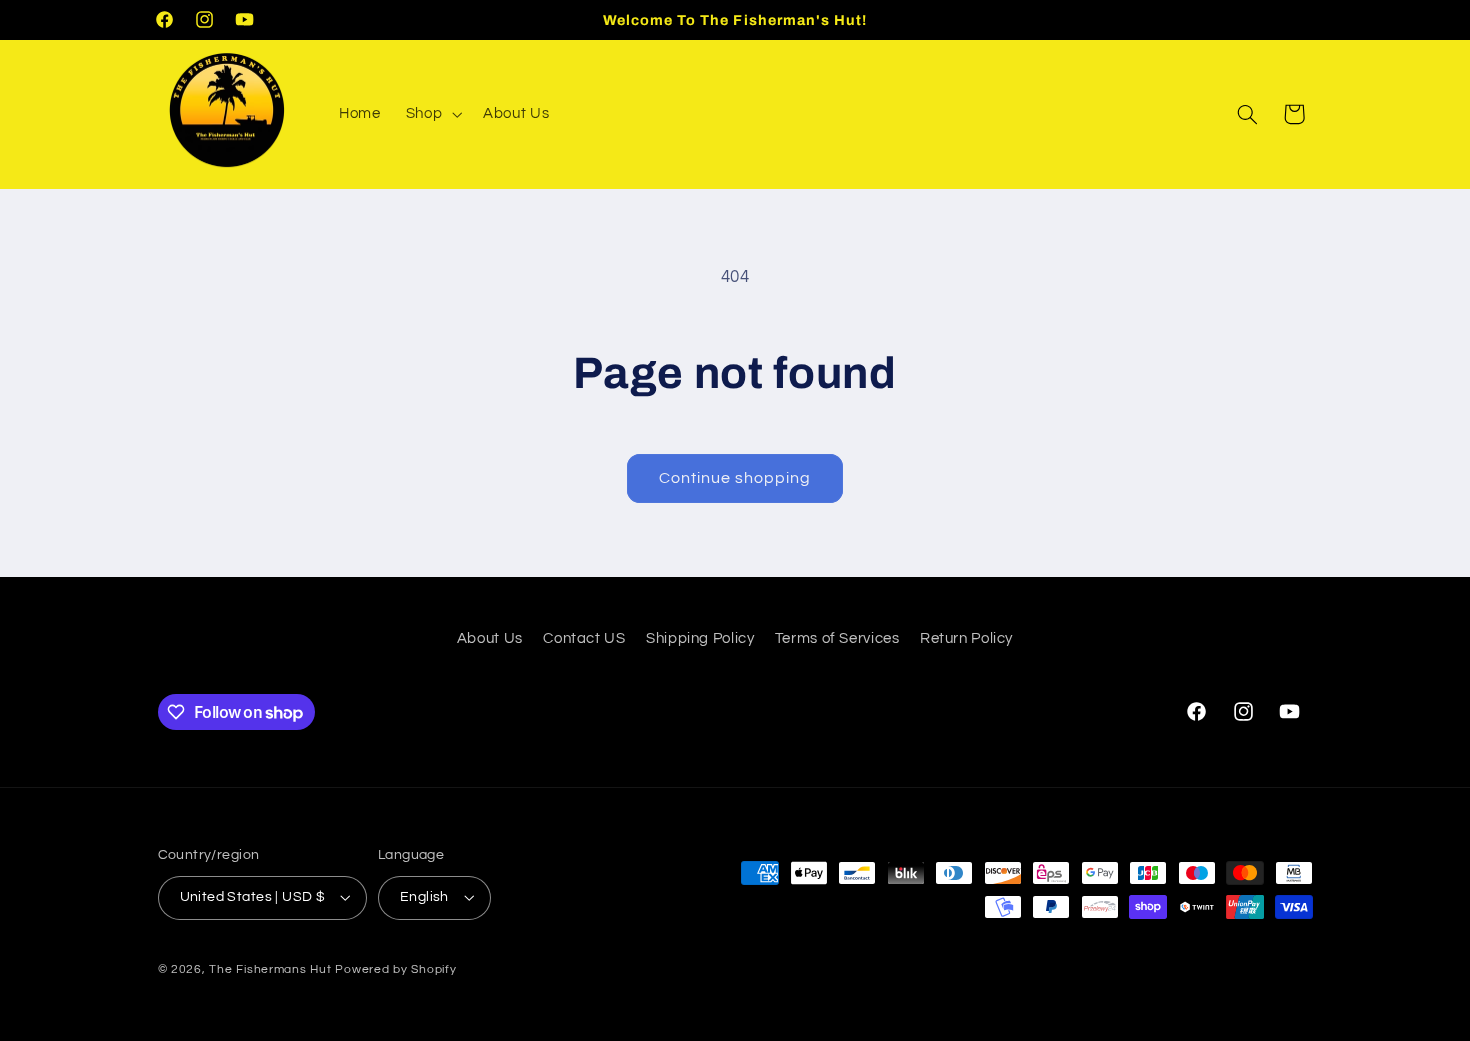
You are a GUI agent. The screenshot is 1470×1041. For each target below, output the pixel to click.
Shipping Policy (700, 638)
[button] (431, 114)
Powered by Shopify (395, 969)
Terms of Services (837, 638)
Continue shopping (735, 478)
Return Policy (966, 638)
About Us (490, 638)
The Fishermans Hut (270, 969)
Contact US (584, 638)
